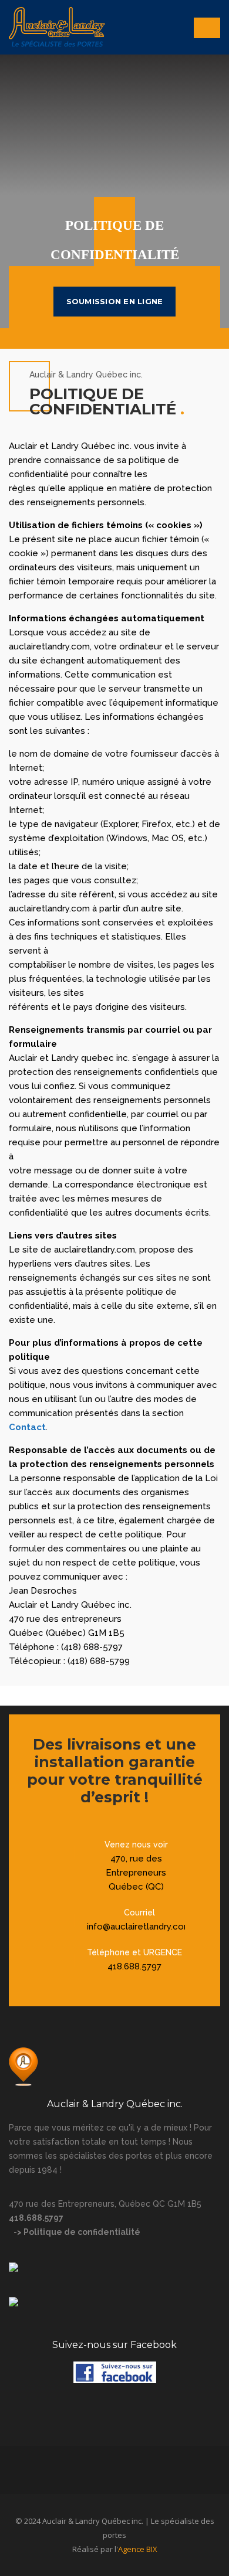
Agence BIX (138, 2549)
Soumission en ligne (115, 301)
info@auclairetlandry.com (139, 1927)
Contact (27, 1427)
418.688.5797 (134, 1966)
